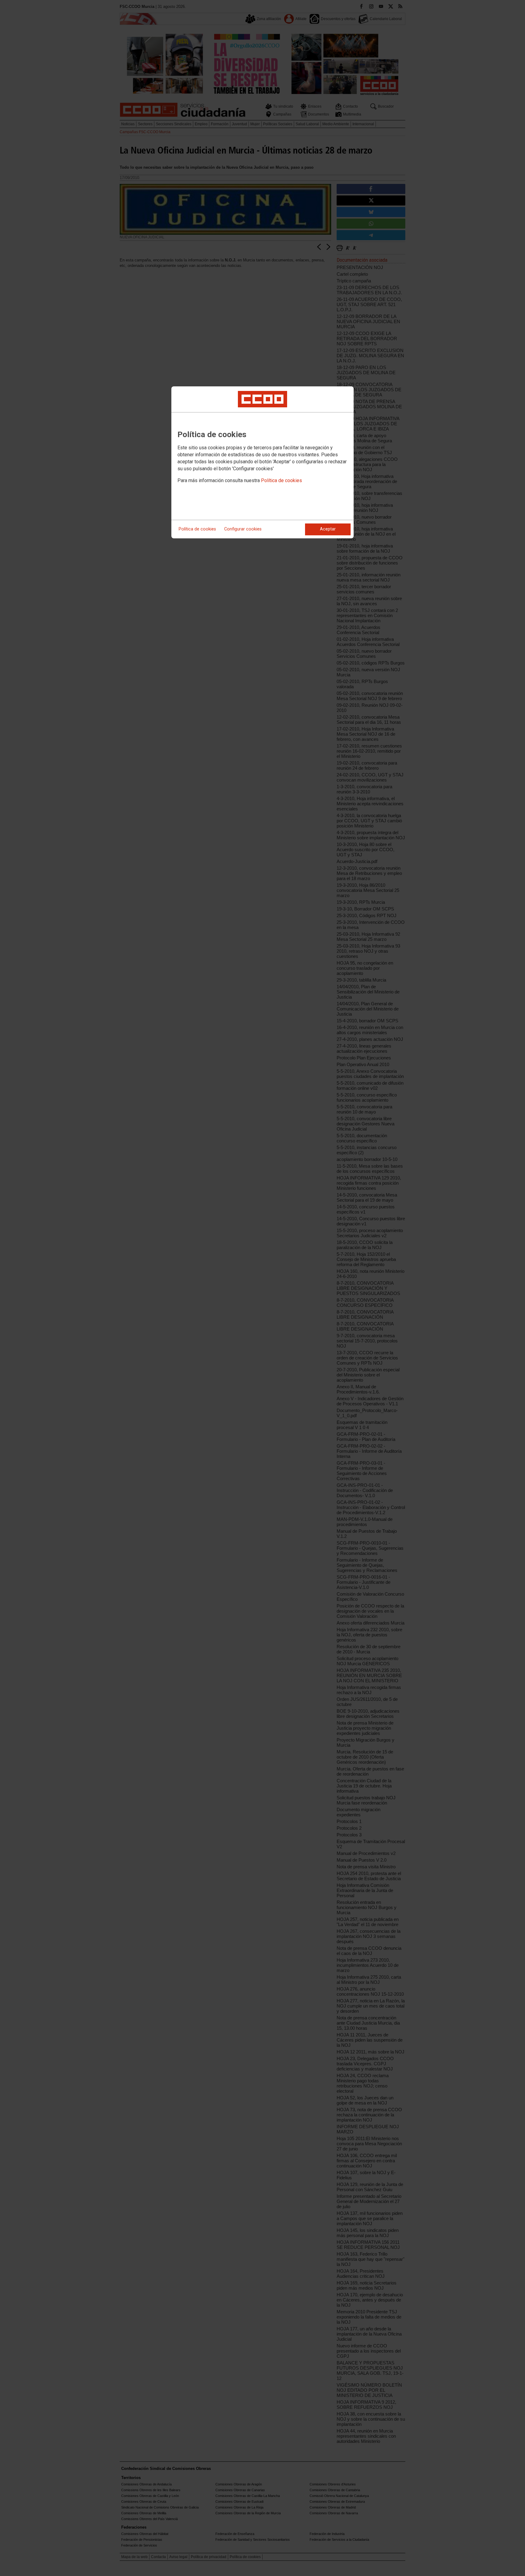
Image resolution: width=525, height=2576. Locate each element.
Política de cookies (281, 480)
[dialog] (262, 462)
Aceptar (328, 529)
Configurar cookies (243, 529)
